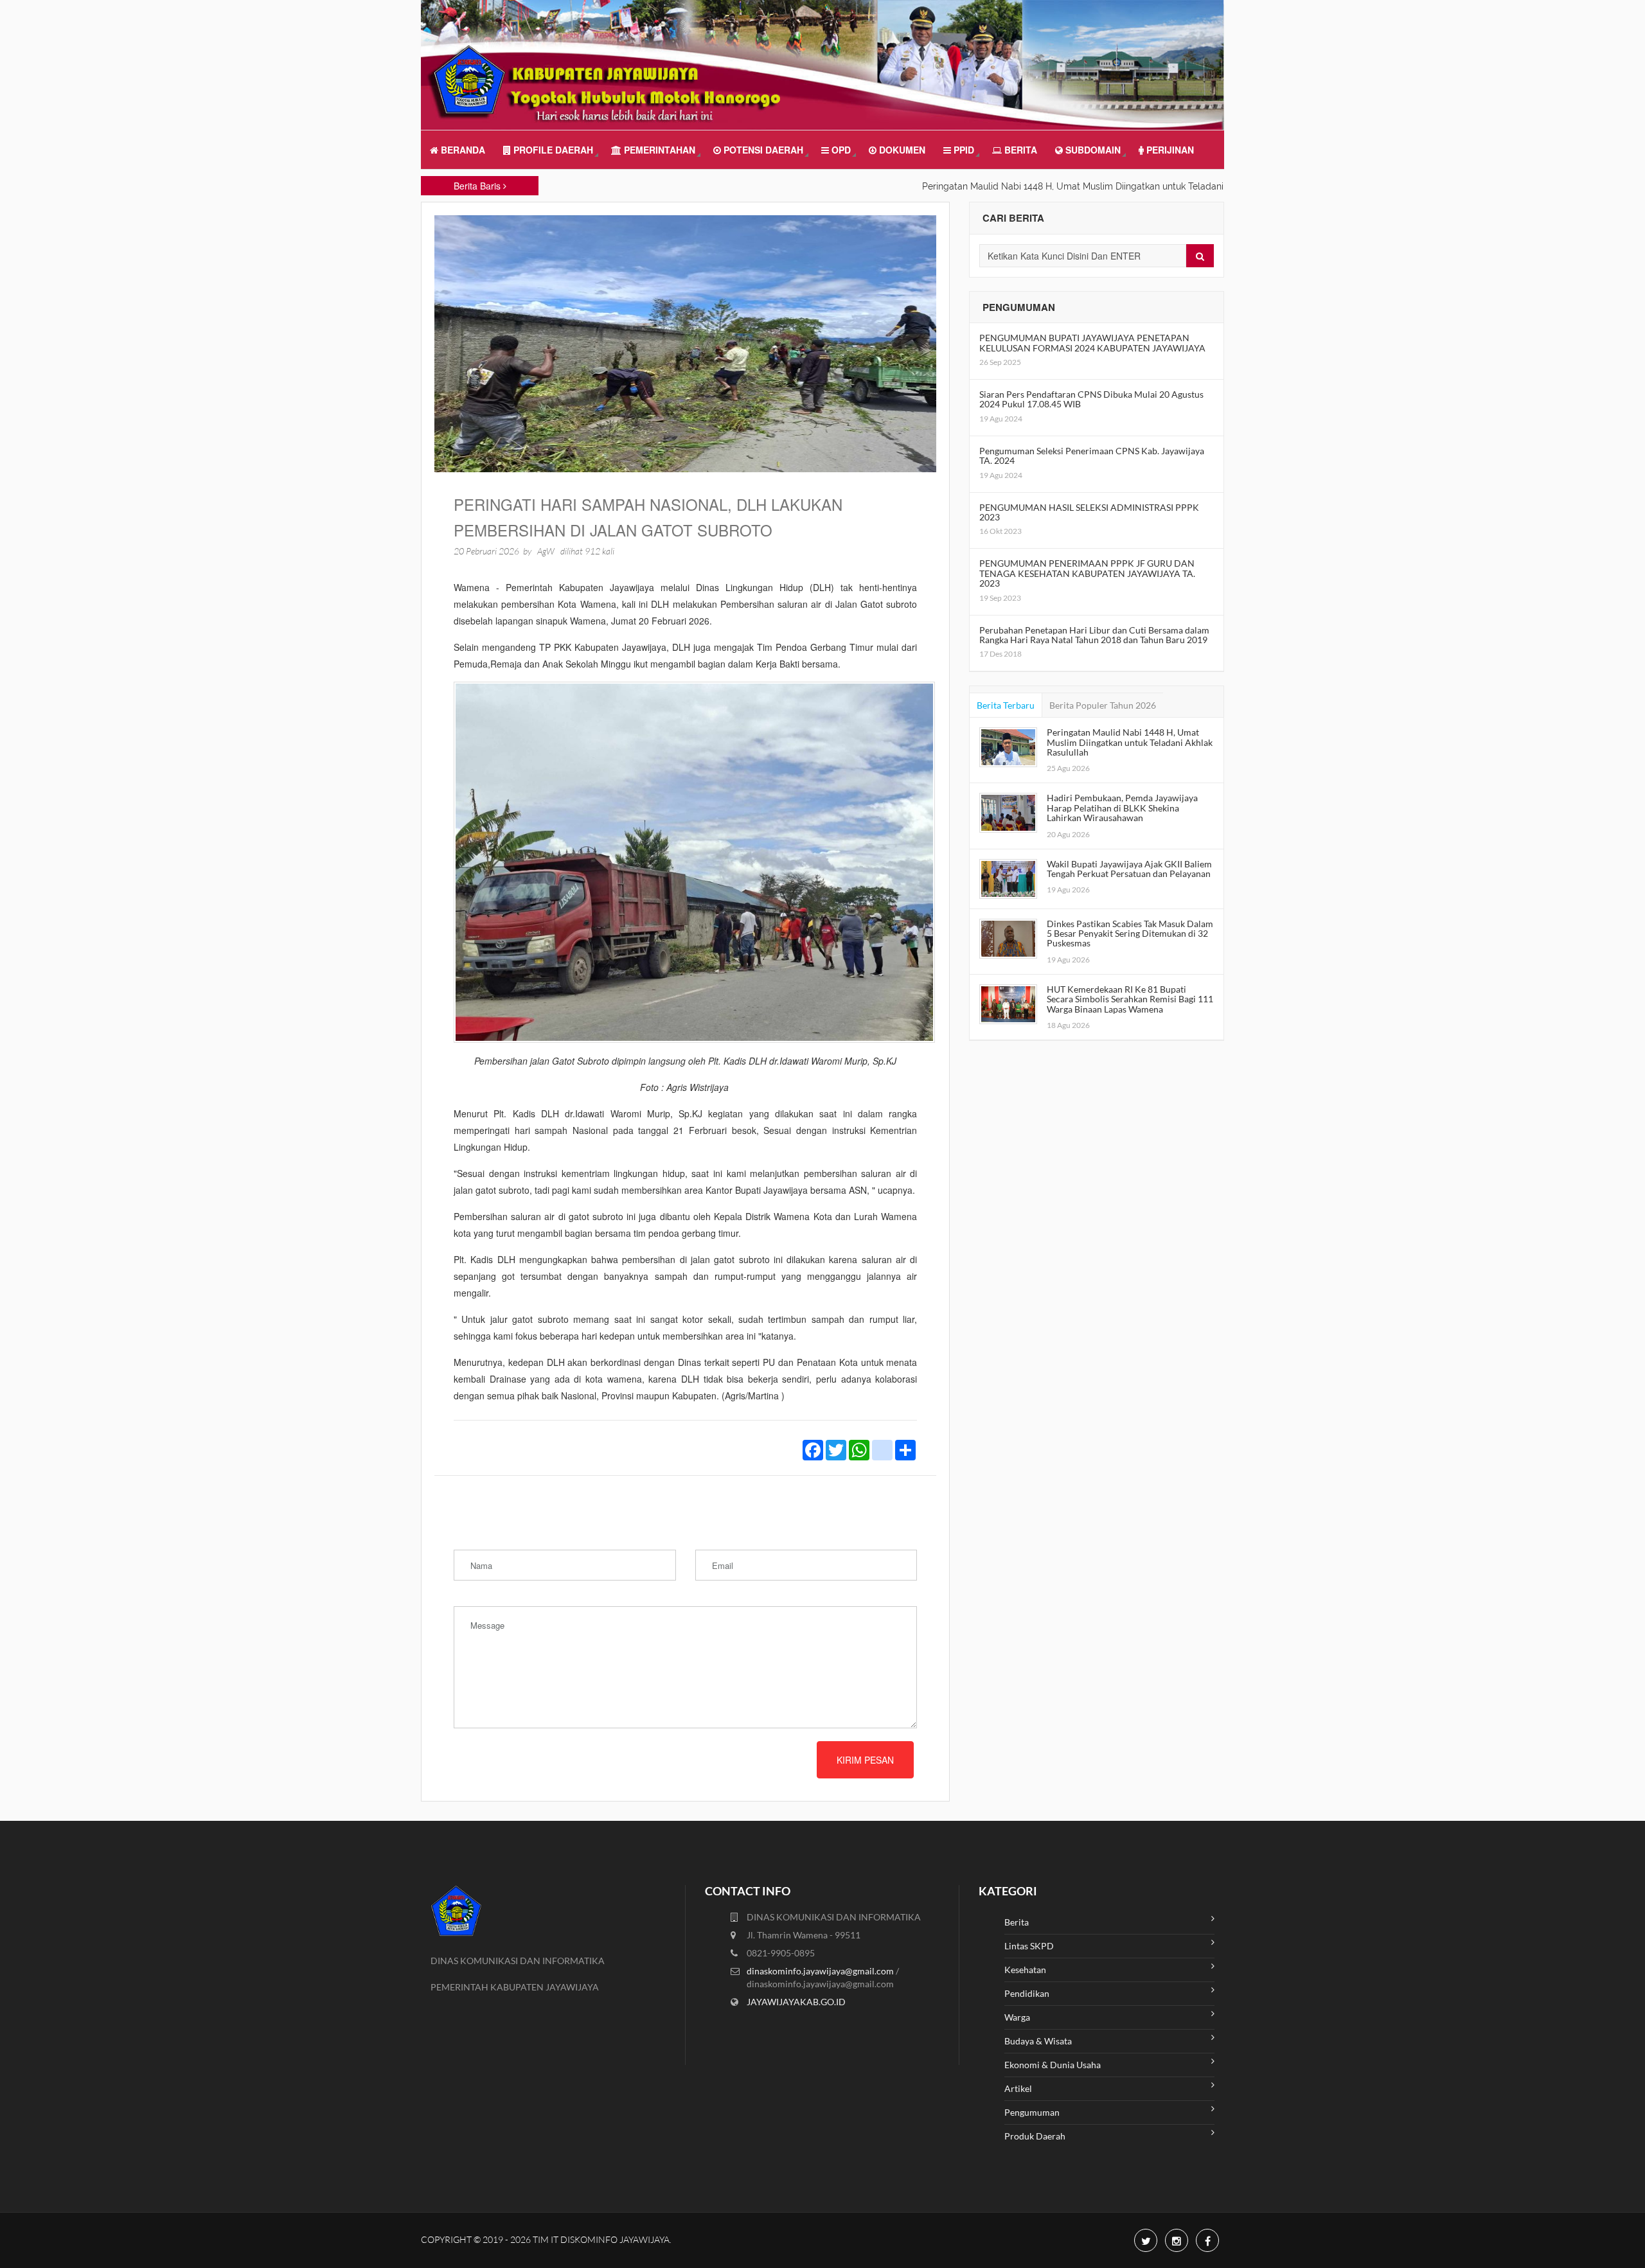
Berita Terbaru (1006, 705)
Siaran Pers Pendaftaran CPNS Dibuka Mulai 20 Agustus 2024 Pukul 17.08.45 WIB (1091, 399)
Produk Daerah (1035, 2136)
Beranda (462, 150)
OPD (840, 150)
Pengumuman (1032, 2112)
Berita (1019, 150)
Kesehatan (1025, 1970)
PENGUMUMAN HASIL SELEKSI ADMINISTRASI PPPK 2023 (1089, 512)
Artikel (1018, 2088)
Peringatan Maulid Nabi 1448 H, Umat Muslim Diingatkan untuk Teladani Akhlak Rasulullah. (1048, 186)
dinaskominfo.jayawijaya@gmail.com (821, 1971)
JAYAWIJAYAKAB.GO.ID (796, 2002)
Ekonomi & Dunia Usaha (1053, 2065)
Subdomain (1092, 150)
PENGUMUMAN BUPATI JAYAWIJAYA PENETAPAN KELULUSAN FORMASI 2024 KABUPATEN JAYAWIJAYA (1092, 342)
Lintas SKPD (1029, 1946)
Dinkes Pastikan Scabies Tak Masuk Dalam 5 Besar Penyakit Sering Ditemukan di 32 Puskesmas (1130, 934)
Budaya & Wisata (1038, 2041)
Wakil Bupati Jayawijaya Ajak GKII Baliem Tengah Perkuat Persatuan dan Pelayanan (1129, 869)
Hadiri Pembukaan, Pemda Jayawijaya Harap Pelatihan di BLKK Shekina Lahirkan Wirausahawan (1122, 808)
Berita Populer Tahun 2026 (1103, 705)
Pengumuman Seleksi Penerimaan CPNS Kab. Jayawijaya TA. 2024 (1092, 456)
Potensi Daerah (762, 150)
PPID (963, 150)
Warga (1017, 2017)
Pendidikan (1027, 1993)
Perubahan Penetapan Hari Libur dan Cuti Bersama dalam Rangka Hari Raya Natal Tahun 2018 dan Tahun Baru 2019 (1094, 635)
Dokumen (901, 150)
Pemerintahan (658, 150)
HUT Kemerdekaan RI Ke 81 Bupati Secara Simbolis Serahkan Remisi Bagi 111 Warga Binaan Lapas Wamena (1130, 999)
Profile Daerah (552, 150)
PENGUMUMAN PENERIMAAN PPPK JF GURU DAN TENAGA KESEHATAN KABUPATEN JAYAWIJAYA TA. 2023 (1087, 573)
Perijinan (1169, 150)
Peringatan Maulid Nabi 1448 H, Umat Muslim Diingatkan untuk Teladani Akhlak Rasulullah (1130, 742)
